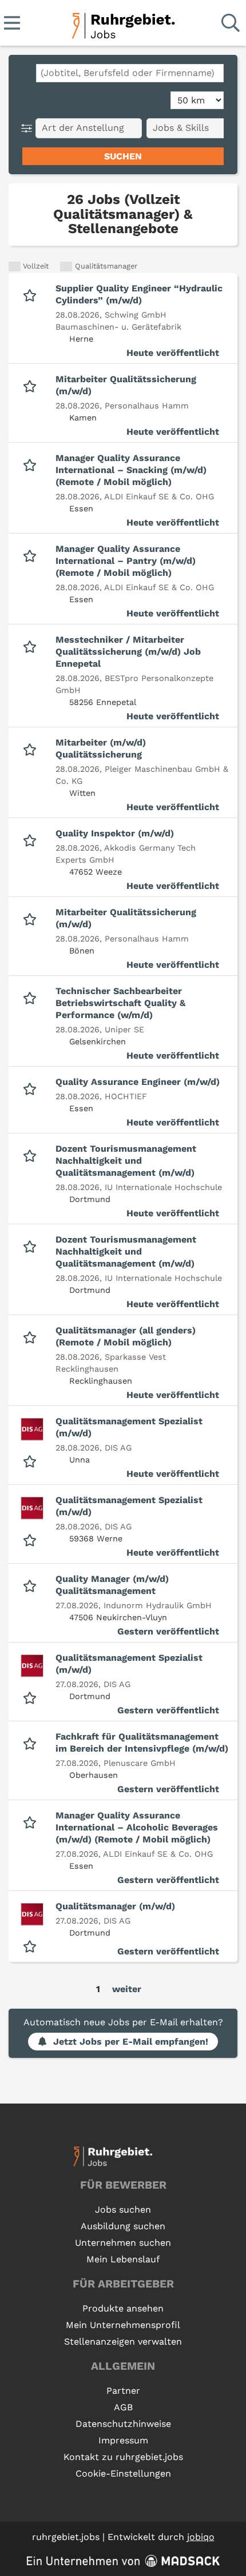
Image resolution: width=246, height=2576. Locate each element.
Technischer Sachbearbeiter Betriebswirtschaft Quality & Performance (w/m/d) (120, 1003)
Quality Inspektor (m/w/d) (115, 833)
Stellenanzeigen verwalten (123, 2341)
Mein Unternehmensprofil (123, 2325)
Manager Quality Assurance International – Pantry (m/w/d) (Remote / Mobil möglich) (126, 561)
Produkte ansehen (123, 2308)
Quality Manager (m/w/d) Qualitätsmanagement (112, 1585)
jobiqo (201, 2537)
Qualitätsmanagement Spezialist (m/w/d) (129, 1427)
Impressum (123, 2440)
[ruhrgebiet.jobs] (123, 24)
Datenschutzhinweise (123, 2424)
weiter (127, 1989)
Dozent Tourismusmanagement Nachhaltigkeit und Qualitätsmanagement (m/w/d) (126, 1161)
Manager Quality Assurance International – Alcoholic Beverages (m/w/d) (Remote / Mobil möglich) (137, 1827)
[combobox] (130, 73)
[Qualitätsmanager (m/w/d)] (32, 1914)
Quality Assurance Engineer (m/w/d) (138, 1082)
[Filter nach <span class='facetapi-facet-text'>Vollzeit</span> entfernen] (15, 267)
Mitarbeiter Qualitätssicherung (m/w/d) (126, 385)
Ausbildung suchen (123, 2226)
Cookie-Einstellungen (123, 2473)
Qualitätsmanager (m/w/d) (115, 1906)
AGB (123, 2407)
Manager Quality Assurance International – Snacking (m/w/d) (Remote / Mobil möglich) (131, 470)
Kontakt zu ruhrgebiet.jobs (123, 2457)
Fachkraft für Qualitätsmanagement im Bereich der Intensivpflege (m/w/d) (142, 1742)
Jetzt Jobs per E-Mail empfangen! (131, 2042)
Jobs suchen (123, 2210)
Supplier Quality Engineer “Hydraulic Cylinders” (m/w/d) (139, 294)
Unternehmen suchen (123, 2243)
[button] (29, 128)
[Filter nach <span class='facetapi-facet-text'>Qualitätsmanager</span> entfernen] (66, 267)
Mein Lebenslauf (123, 2259)
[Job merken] (32, 294)
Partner (123, 2391)
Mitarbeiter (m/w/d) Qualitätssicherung (101, 748)
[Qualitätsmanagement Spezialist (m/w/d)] (32, 1429)
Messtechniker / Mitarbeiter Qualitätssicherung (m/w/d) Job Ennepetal (128, 652)
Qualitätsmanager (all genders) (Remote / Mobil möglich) (126, 1336)
